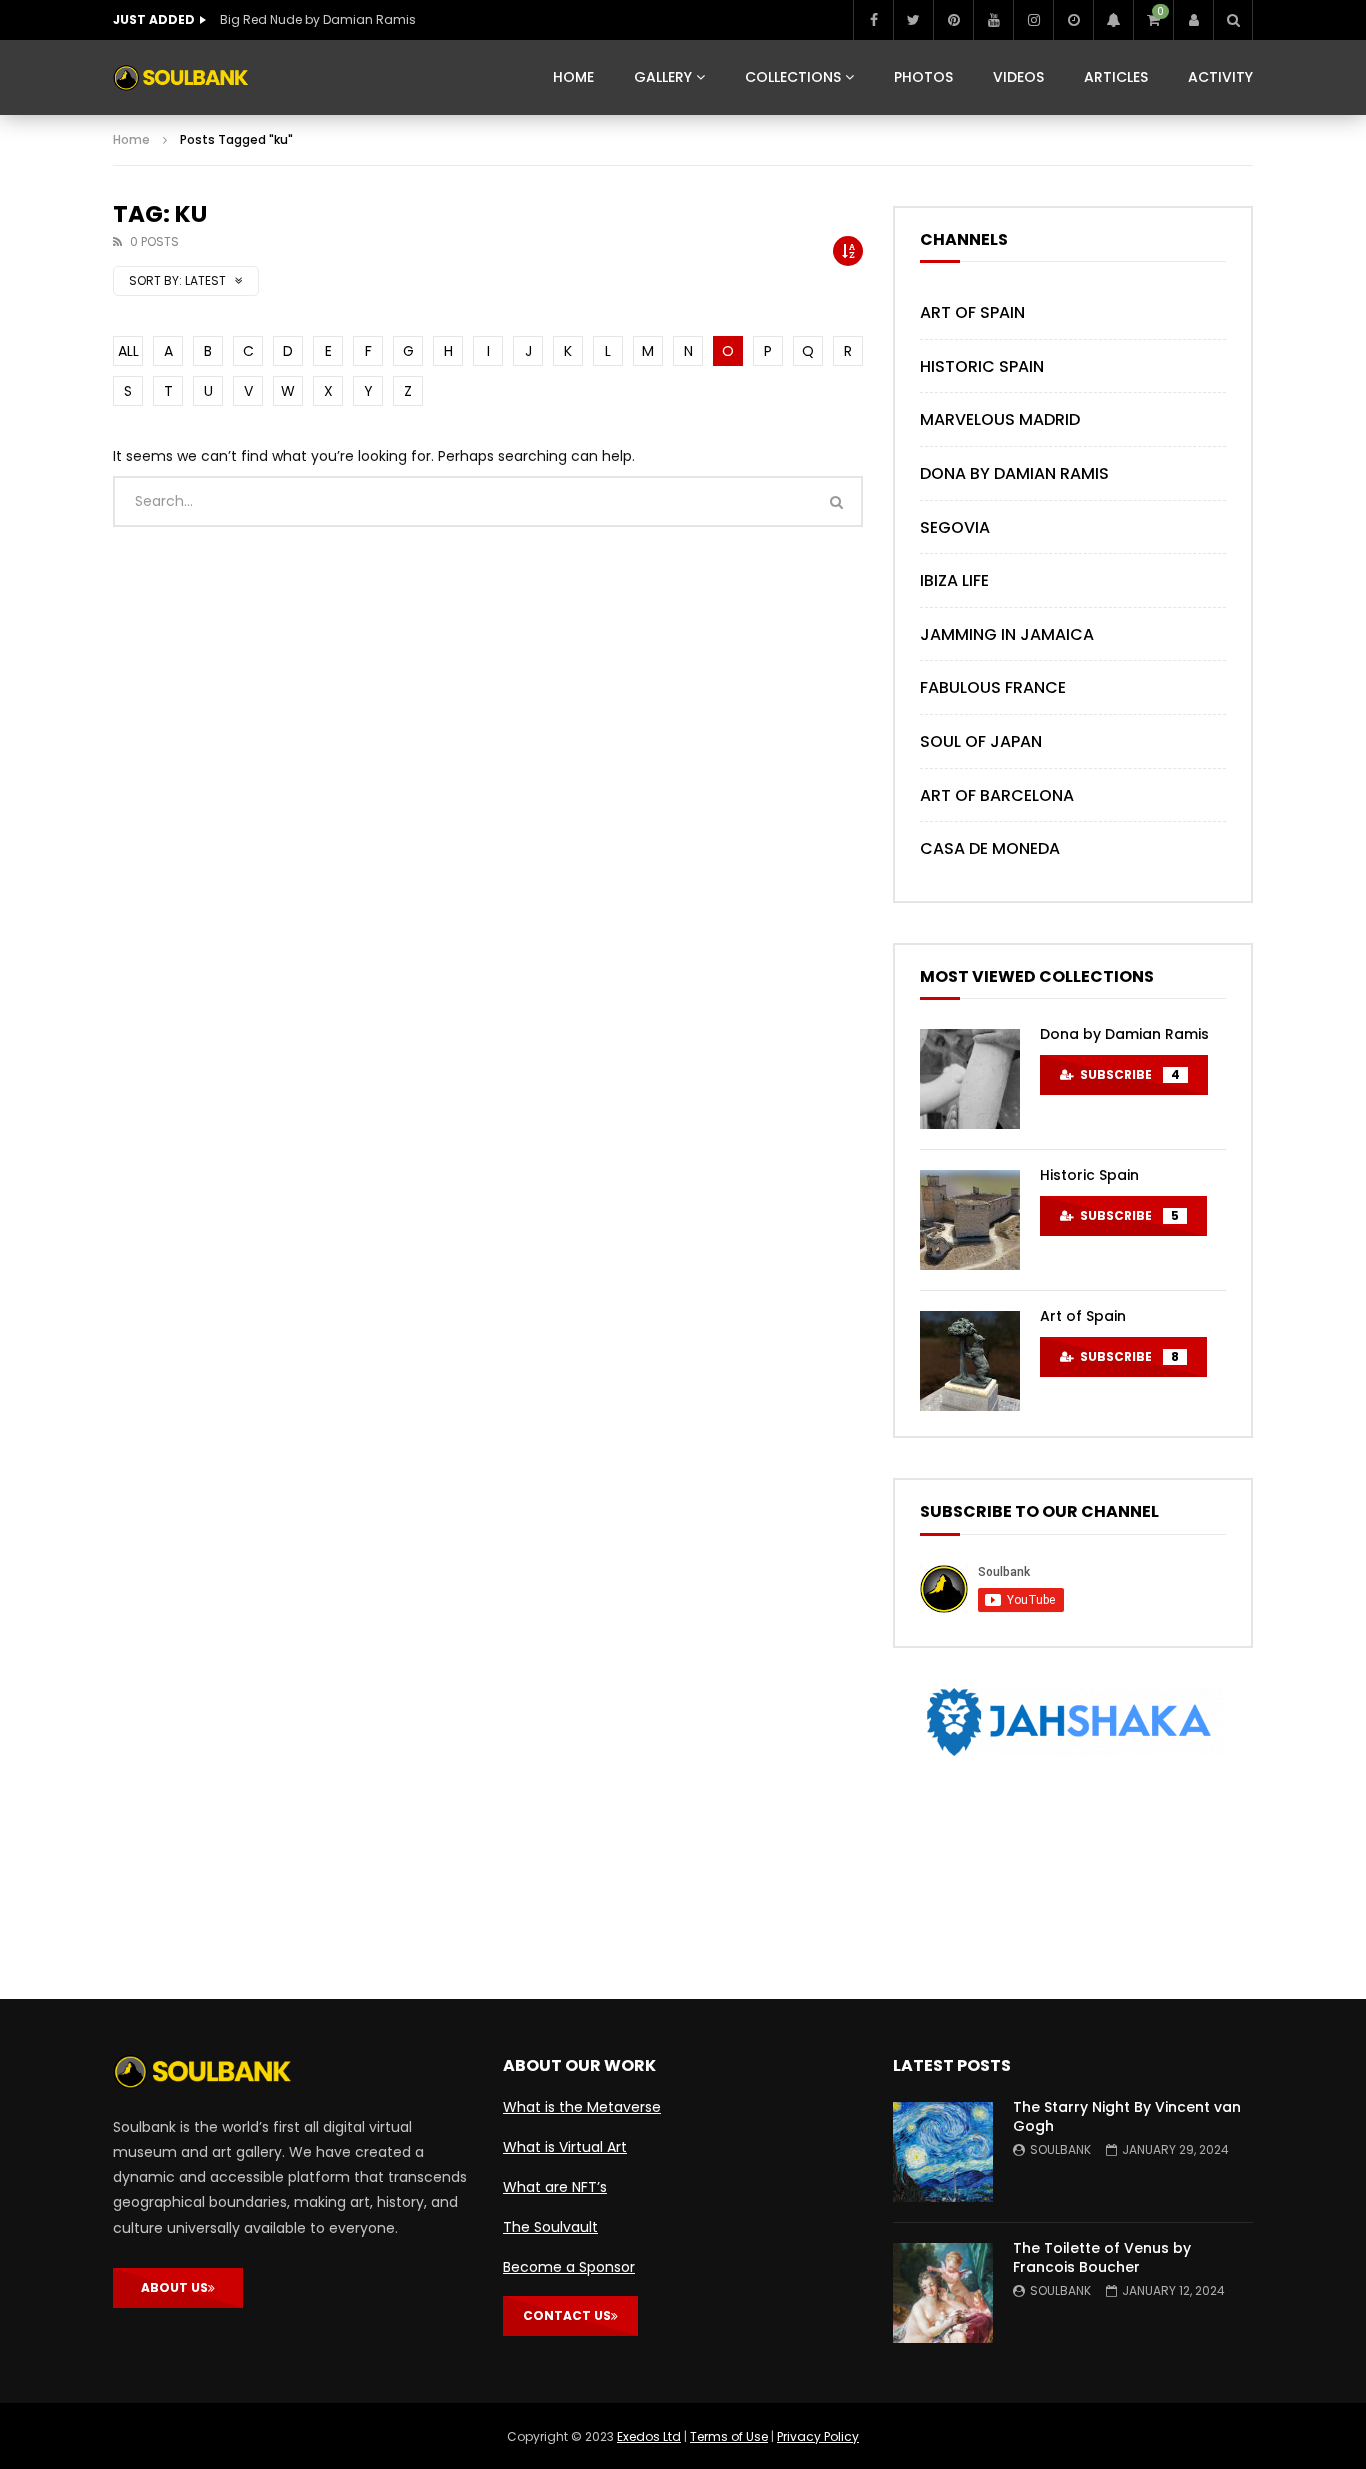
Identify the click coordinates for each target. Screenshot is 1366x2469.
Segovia (955, 527)
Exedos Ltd (649, 2436)
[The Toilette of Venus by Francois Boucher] (943, 2293)
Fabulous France (993, 687)
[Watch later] (1073, 20)
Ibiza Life (954, 580)
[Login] (1193, 20)
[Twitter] (913, 20)
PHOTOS (923, 77)
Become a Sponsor (569, 2267)
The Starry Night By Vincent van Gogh (1127, 2116)
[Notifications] (1113, 20)
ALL (128, 351)
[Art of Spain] (970, 1361)
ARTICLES (1116, 77)
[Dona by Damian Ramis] (970, 1079)
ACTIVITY (1220, 77)
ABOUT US (174, 2287)
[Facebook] (873, 20)
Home (131, 139)
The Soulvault (550, 2227)
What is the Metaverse (582, 2107)
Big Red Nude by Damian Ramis (318, 19)
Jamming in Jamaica (1007, 634)
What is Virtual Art (565, 2147)
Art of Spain (972, 312)
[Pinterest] (953, 20)
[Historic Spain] (970, 1220)
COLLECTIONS (793, 77)
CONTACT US (567, 2315)
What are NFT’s (555, 2187)
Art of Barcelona (997, 795)
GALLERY (663, 77)
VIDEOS (1018, 77)
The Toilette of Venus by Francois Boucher (1102, 2257)
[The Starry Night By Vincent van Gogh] (943, 2152)
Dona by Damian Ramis (1014, 473)
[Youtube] (993, 20)
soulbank (1060, 2149)
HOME (573, 77)
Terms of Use (729, 2436)
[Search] (1233, 20)
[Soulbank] (181, 78)
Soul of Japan (981, 741)
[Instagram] (1033, 20)
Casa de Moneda (990, 848)
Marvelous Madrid (1000, 419)
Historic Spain (982, 366)
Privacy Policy (818, 2436)
